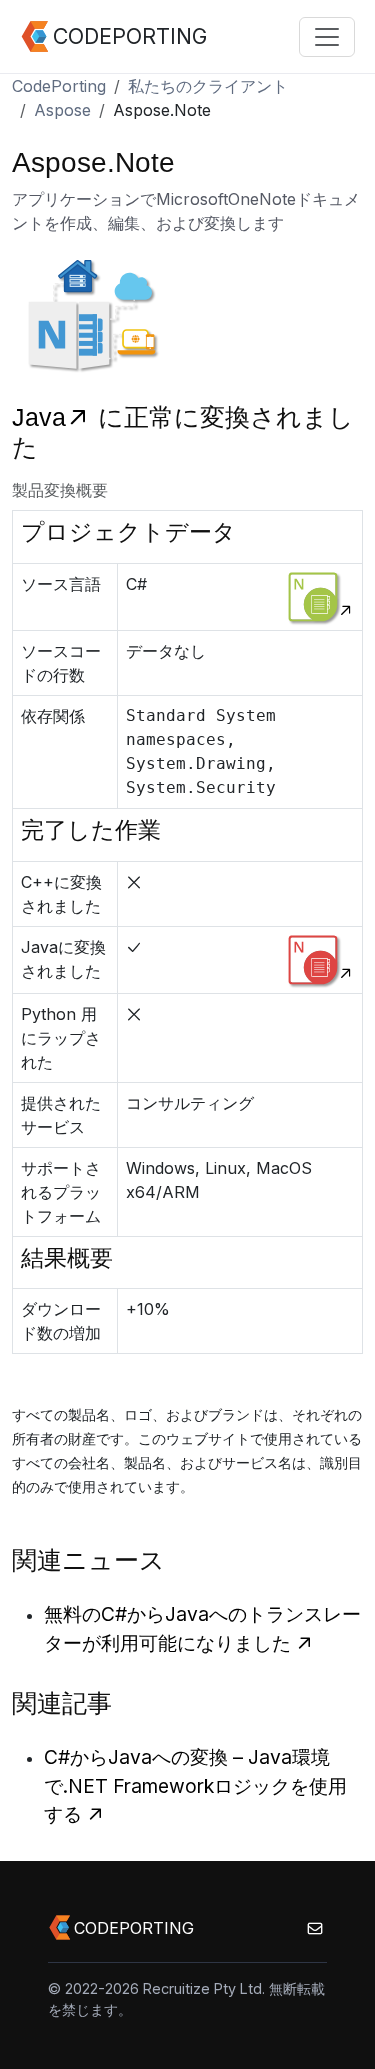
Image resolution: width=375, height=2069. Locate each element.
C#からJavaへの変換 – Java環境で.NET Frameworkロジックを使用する (195, 1786)
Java (39, 417)
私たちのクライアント (208, 86)
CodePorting (59, 86)
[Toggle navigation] (327, 37)
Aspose (62, 110)
